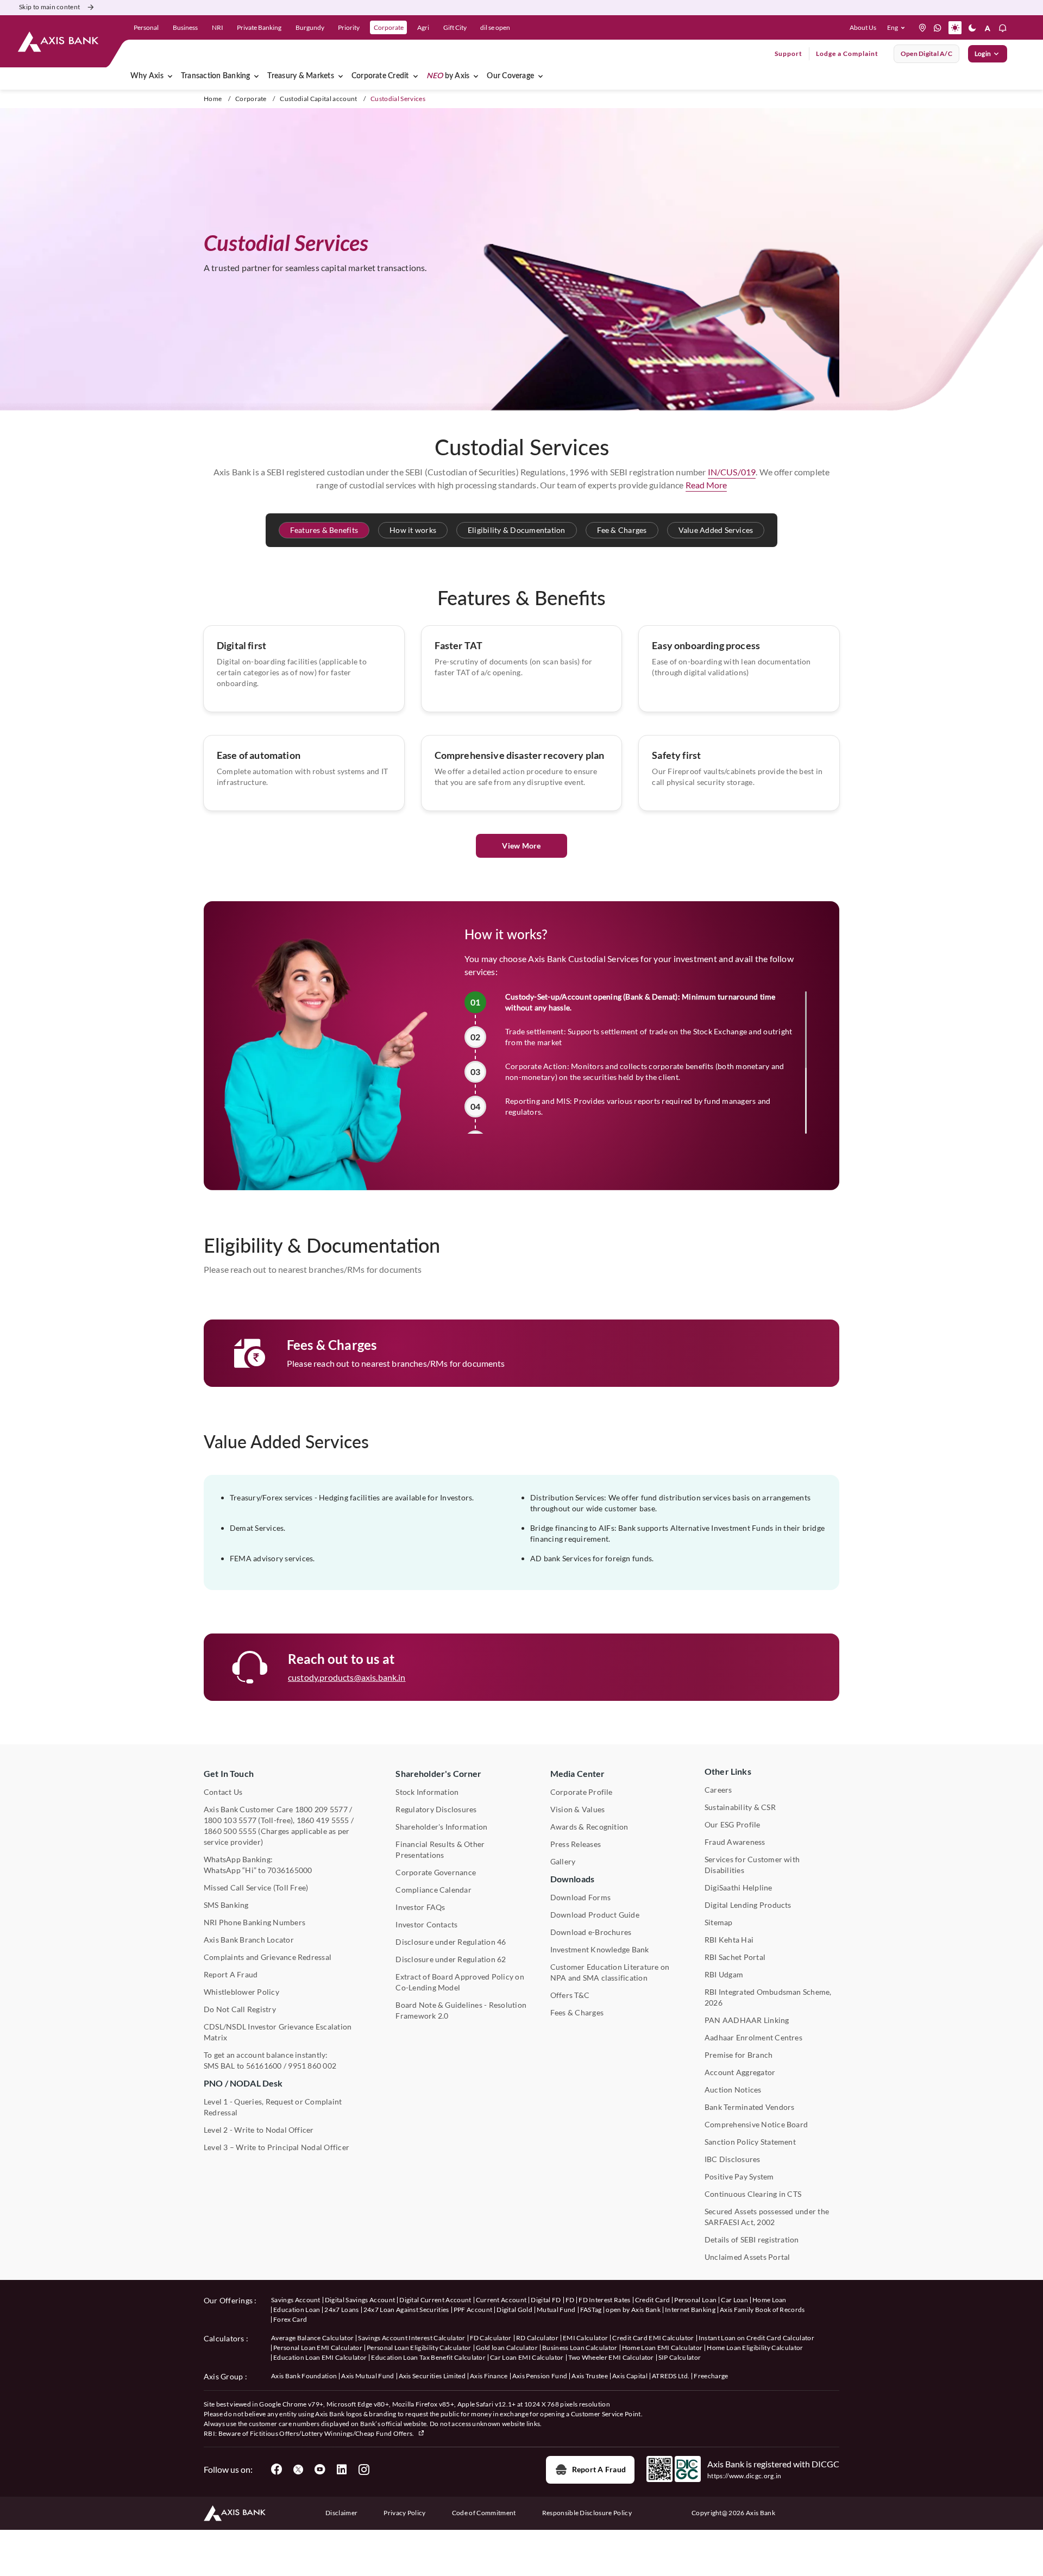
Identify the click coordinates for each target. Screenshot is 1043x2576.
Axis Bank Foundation (304, 2376)
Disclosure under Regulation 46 (451, 1942)
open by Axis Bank (633, 2310)
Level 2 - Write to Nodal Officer (259, 2130)
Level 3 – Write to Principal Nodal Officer (277, 2147)
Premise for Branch (739, 2055)
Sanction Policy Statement (750, 2142)
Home (213, 99)
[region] (636, 1063)
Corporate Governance (436, 1872)
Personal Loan (695, 2300)
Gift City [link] (455, 27)
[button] (898, 28)
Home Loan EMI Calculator (662, 2348)
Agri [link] (423, 27)
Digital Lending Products (748, 1905)
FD (570, 2300)
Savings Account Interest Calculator (411, 2338)
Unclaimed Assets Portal (747, 2257)
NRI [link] (218, 27)
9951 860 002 (312, 2066)
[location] (922, 28)
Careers (718, 1790)
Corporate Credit (380, 76)
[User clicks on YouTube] (320, 2470)
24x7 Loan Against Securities (406, 2310)
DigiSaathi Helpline (739, 1887)
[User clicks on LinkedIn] (342, 2470)
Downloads (572, 1879)
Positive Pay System (739, 2176)
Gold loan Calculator (507, 2348)
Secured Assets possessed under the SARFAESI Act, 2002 (767, 2217)
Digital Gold (514, 2310)
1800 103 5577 (230, 1820)
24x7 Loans (341, 2310)
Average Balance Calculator (312, 2338)
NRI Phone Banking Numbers (255, 1922)
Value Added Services (716, 530)
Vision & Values (578, 1809)
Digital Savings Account (360, 2300)
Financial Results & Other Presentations (440, 1849)
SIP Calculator (680, 2357)
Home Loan (769, 2300)
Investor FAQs (420, 1907)
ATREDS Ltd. (671, 2376)
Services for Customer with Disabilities (752, 1865)
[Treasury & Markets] (341, 76)
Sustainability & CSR (740, 1807)
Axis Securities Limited (432, 2376)
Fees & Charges (577, 2012)
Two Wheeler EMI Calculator (611, 2357)
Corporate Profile (582, 1792)
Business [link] (185, 27)
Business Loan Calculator (580, 2348)
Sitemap (719, 1922)
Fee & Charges (622, 530)
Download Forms (580, 1897)
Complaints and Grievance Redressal (268, 1957)
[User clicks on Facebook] (277, 2470)
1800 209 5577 (321, 1809)
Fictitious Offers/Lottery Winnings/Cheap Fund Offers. (333, 2433)
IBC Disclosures (733, 2159)
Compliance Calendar (433, 1890)
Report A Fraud (231, 1974)
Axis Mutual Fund (367, 2376)
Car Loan (734, 2300)
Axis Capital (630, 2376)
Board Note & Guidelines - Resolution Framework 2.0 (461, 2010)
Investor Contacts (426, 1924)
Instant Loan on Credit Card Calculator (756, 2338)
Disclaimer (341, 2513)
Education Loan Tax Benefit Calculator (428, 2357)
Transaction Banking (216, 76)
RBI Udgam (724, 1974)
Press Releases (576, 1844)
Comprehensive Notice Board (756, 2124)
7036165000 (290, 1870)
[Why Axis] (170, 76)
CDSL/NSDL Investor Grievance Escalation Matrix (278, 2032)
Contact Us (223, 1792)
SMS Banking (226, 1905)
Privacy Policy (404, 2513)
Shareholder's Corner (438, 1773)
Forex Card (290, 2319)
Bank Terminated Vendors (750, 2107)
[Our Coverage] (541, 76)
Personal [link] (146, 27)
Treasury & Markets (300, 76)
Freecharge (711, 2376)
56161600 (264, 2066)
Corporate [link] (389, 27)
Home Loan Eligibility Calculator (755, 2348)
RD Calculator (537, 2338)
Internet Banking (690, 2310)
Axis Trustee (590, 2376)
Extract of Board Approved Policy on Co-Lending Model (460, 1982)
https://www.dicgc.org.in (744, 2476)
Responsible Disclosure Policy (587, 2513)
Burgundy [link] (310, 27)
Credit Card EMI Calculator (653, 2338)
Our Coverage (510, 76)
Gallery (563, 1861)
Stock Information (427, 1792)
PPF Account (473, 2310)
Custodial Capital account (318, 99)
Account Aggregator (740, 2072)
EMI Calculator (585, 2338)
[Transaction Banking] (256, 76)
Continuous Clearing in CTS (753, 2194)
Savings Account (296, 2300)
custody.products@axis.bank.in (347, 1677)
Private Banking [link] (259, 27)
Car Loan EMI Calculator (527, 2357)
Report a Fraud (599, 2469)
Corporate (251, 99)
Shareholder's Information (441, 1827)
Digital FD (546, 2300)
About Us (863, 27)
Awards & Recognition (589, 1827)
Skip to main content (49, 7)
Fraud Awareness (735, 1842)
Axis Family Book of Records (762, 2310)
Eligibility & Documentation (516, 530)
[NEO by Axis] (476, 76)
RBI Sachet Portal (735, 1957)
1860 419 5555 (323, 1820)
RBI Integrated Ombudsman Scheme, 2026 (768, 1997)
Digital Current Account (435, 2300)
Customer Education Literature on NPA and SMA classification (610, 1972)
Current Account (501, 2300)
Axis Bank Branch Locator (249, 1940)
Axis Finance (489, 2376)
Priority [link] (349, 27)
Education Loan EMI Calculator (320, 2357)
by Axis (448, 76)
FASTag (591, 2310)
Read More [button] (706, 485)
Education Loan (297, 2310)
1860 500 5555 (230, 1831)
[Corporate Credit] (416, 76)
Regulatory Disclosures (436, 1809)
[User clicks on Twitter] (298, 2470)
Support (788, 54)
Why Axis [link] (147, 76)
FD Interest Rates (604, 2300)
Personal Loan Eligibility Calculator (419, 2348)
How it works (413, 530)
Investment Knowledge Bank (600, 1949)
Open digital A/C (926, 54)
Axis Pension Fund (540, 2376)
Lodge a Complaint (847, 54)
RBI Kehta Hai (729, 1940)
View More (521, 846)
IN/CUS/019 (732, 472)
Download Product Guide (595, 1915)
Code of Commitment (484, 2513)
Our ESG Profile (733, 1824)
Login (983, 54)
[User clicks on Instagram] (363, 2470)
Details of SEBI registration (752, 2239)
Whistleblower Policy (241, 1992)
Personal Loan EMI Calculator (318, 2348)
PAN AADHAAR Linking (747, 2020)
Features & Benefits (324, 530)
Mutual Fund (556, 2310)
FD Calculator (491, 2338)
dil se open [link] (495, 27)
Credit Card (653, 2300)
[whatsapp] (938, 28)
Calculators (224, 2338)
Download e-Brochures (591, 1932)
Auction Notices (733, 2090)
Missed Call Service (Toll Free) (256, 1887)
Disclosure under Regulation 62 (451, 1959)
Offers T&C (570, 1995)
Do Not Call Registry (240, 2009)
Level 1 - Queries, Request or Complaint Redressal (273, 2107)
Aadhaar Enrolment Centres (753, 2037)
